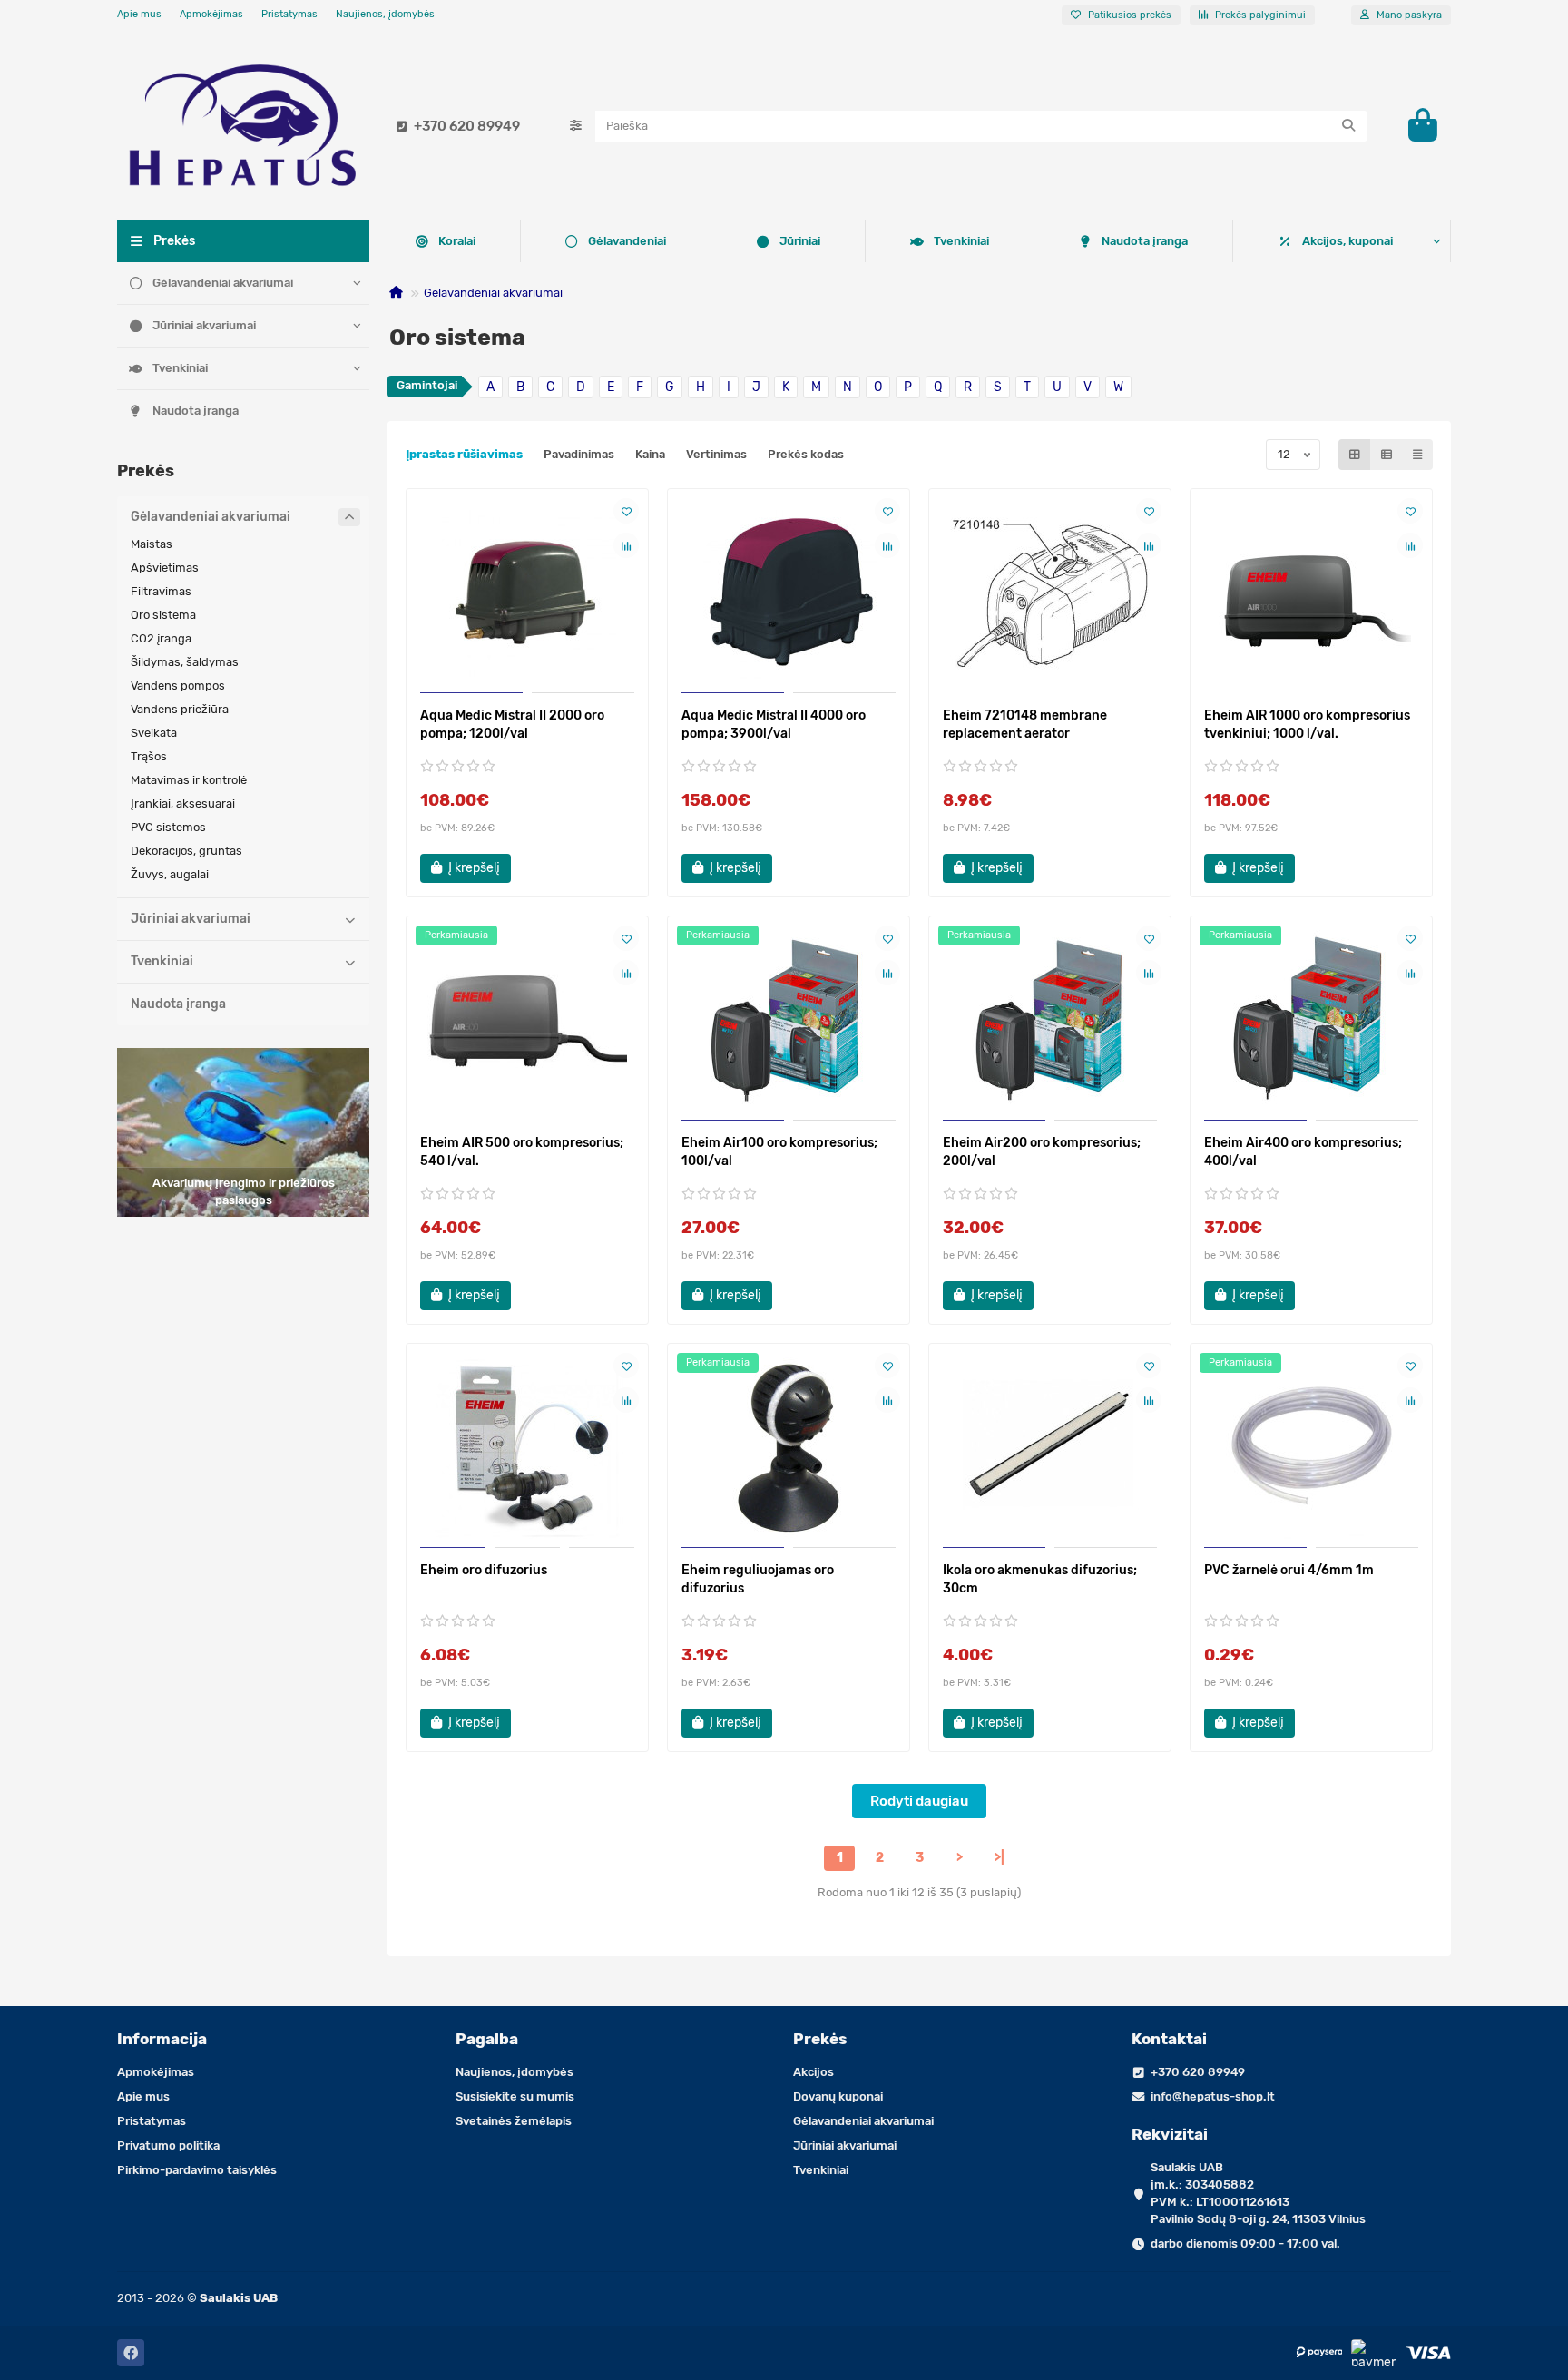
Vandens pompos (178, 686)
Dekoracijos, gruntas (186, 851)
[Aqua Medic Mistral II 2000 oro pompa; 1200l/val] (527, 593)
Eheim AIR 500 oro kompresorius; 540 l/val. (522, 1152)
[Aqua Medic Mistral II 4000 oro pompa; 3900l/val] (789, 593)
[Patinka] (626, 511)
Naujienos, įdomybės (385, 14)
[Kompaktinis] (1417, 455)
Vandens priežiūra (180, 709)
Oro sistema (163, 615)
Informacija (162, 2039)
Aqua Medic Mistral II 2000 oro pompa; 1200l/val (512, 725)
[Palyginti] (626, 545)
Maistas (152, 544)
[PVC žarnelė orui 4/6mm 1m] (1311, 1448)
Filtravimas (161, 591)
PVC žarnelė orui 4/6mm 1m (1289, 1570)
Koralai (457, 241)
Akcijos (813, 2072)
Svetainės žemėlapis (514, 2121)
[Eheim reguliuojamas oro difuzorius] (789, 1448)
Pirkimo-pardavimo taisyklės (197, 2170)
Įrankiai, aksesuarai (183, 803)
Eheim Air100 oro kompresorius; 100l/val (779, 1152)
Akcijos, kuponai (1347, 241)
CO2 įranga (161, 638)
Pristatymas (289, 14)
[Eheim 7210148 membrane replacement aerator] (1050, 593)
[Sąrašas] (1387, 455)
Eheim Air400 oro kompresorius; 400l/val (1303, 1152)
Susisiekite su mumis (515, 2096)
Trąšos (149, 756)
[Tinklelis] (1355, 455)
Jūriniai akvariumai (204, 325)
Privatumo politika (168, 2145)
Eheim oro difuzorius (484, 1570)
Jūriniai (800, 241)
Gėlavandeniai (627, 241)
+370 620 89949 (467, 126)
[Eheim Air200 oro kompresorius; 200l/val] (1050, 1021)
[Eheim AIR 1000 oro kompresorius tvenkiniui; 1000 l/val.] (1311, 593)
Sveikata (154, 733)
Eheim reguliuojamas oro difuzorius (758, 1579)
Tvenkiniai (180, 368)
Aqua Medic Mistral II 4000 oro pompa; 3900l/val (774, 725)
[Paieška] (1348, 126)
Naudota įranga (196, 411)
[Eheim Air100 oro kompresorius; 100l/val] (789, 1021)
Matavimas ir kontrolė (189, 780)
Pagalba (487, 2039)
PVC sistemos (168, 827)
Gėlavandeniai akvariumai (223, 283)
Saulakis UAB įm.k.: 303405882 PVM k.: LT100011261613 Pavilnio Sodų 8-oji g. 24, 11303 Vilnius (1258, 2193)
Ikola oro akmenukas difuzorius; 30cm (1040, 1579)
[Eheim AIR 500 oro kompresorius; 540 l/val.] (527, 1021)
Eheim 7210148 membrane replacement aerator (1025, 725)
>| (1000, 1858)
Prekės (820, 2039)
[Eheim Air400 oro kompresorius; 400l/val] (1311, 1021)
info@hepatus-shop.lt (1213, 2096)
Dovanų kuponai (838, 2096)
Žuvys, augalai (170, 874)
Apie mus (139, 14)
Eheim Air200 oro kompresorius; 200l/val (1042, 1152)
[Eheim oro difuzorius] (527, 1448)
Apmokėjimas (211, 14)
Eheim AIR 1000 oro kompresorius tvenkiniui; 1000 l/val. (1307, 725)
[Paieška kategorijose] (576, 126)
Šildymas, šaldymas (185, 662)
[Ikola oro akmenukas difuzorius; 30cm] (1050, 1448)
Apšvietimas (165, 568)
